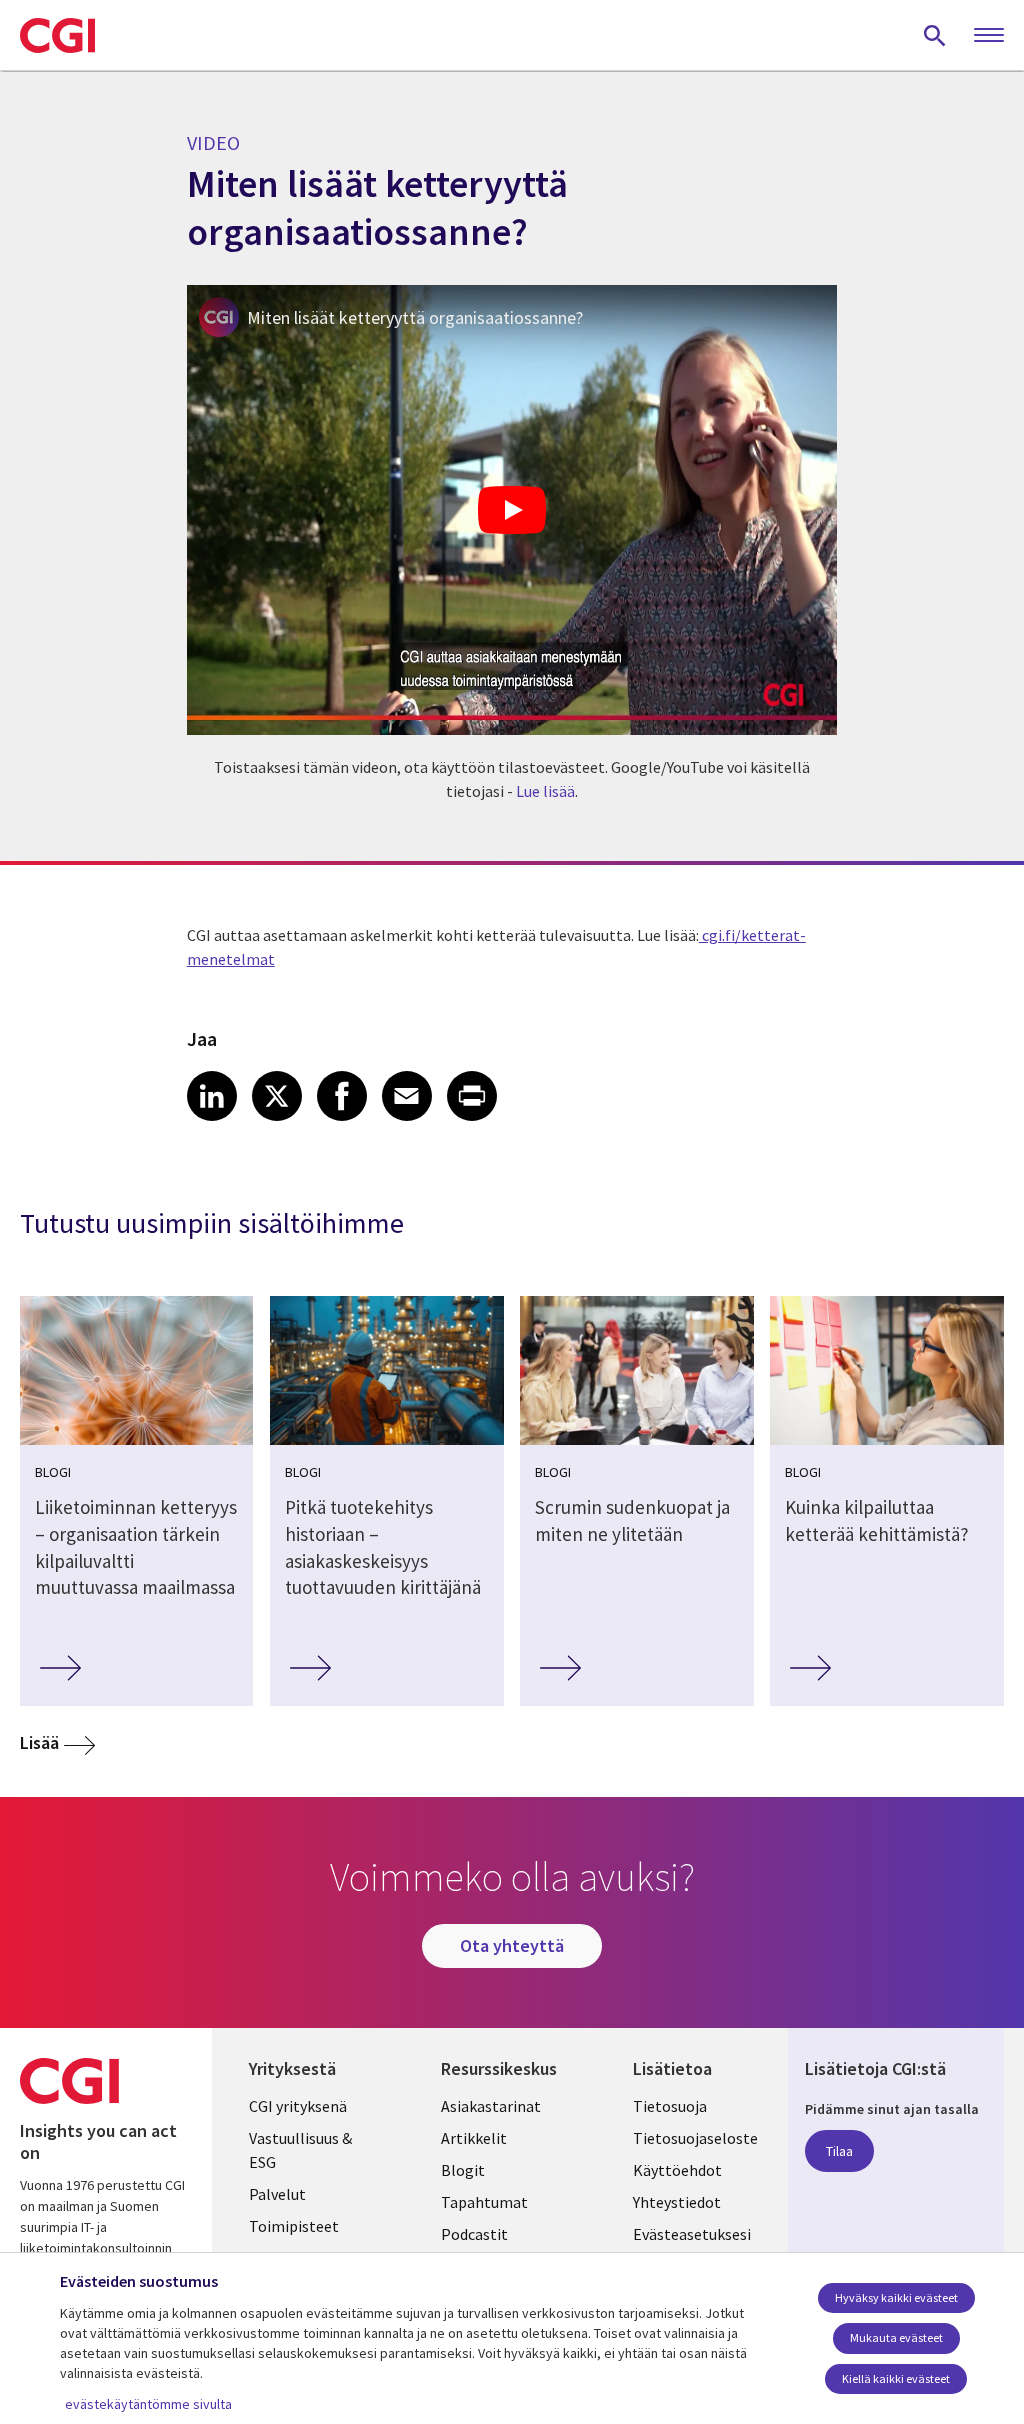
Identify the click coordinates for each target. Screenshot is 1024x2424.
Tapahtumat (484, 2202)
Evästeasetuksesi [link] (692, 2234)
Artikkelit (474, 2138)
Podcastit (474, 2234)
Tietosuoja (670, 2106)
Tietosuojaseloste (695, 2138)
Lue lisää (545, 791)
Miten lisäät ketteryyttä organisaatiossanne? (415, 317)
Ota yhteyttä (512, 1945)
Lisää (39, 1742)
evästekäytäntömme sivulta (148, 2404)
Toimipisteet (294, 2226)
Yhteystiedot (677, 2202)
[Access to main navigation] (989, 36)
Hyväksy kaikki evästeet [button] (896, 2297)
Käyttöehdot (677, 2170)
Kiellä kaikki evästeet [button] (896, 2378)
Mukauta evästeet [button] (896, 2337)
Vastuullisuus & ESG (300, 2150)
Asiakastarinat (491, 2106)
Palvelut (277, 2194)
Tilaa (839, 2151)
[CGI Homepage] (57, 35)
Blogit (463, 2170)
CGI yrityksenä (298, 2106)
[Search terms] (935, 35)
